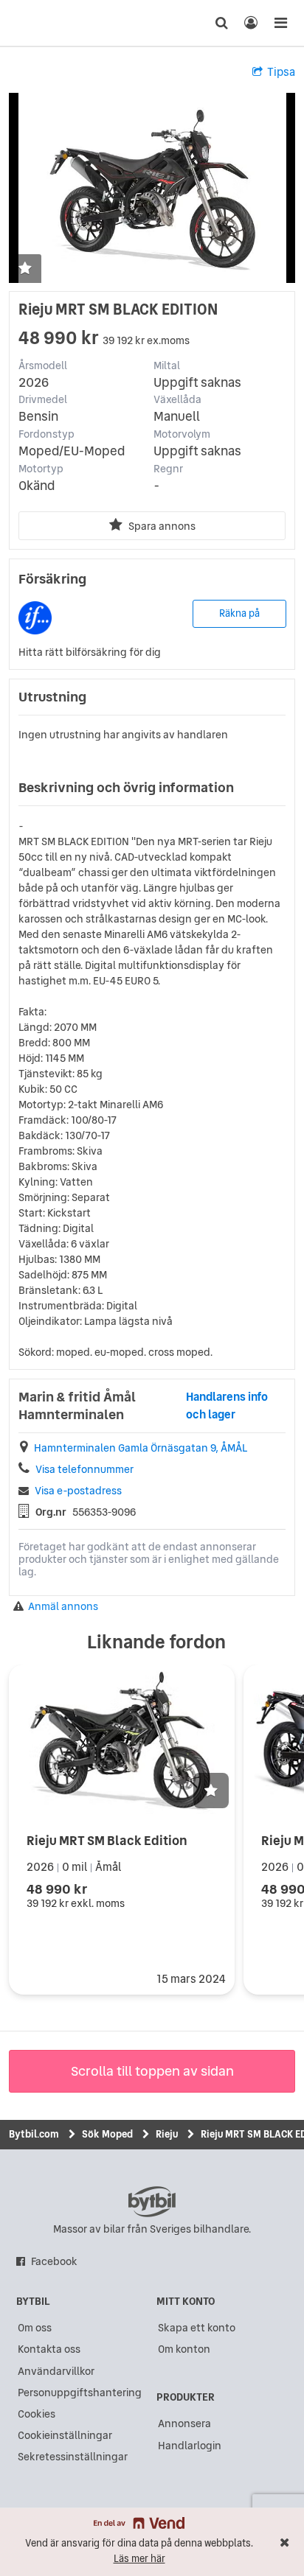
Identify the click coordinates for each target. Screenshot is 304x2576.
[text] (39, 23)
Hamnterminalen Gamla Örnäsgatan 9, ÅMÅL (141, 1448)
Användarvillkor (56, 2371)
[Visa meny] (280, 23)
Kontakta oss (49, 2349)
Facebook (54, 2261)
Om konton (184, 2349)
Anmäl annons (63, 1607)
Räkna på (239, 613)
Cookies (37, 2414)
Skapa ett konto (197, 2328)
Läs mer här (139, 2559)
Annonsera (184, 2423)
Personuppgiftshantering (80, 2393)
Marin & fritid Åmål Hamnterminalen (77, 1406)
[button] (25, 269)
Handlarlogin (190, 2446)
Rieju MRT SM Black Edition (107, 1840)
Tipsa (281, 72)
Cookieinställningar (65, 2435)
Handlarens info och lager (227, 1406)
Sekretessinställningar (73, 2457)
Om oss (35, 2328)
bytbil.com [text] (152, 2202)
